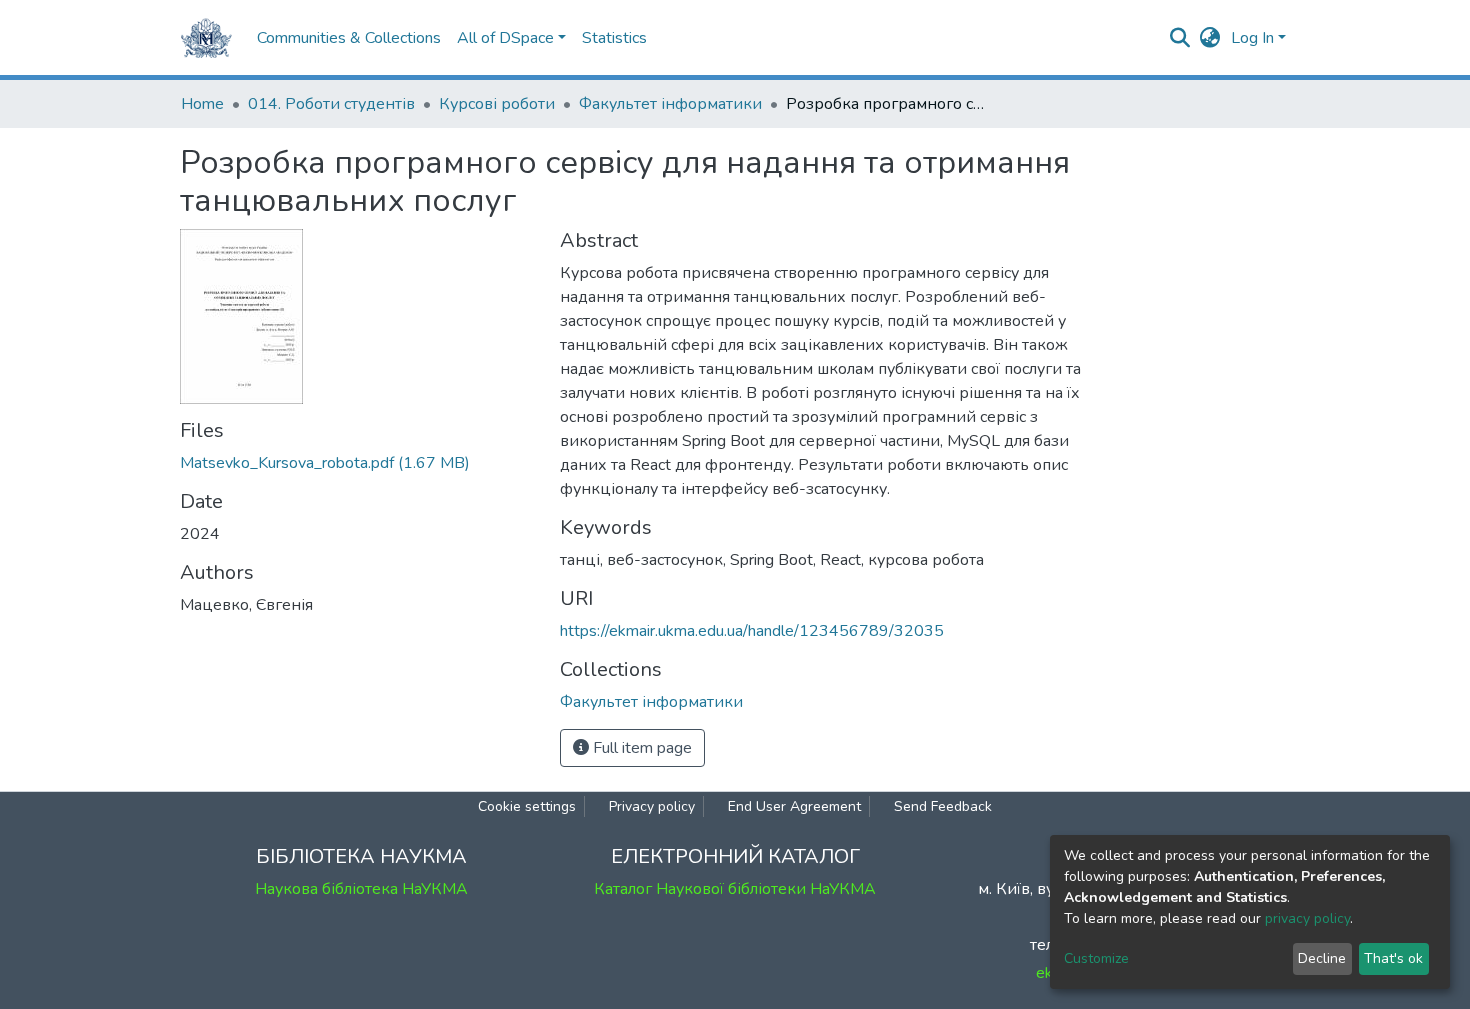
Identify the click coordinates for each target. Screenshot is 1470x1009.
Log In (1252, 38)
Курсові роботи (497, 104)
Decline (1322, 958)
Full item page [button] (640, 748)
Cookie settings (527, 806)
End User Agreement (794, 806)
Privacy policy (652, 806)
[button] (1210, 38)
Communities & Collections (349, 38)
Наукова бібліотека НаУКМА (361, 889)
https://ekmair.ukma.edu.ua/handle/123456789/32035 (752, 631)
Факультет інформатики (670, 104)
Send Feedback (943, 806)
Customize (1096, 958)
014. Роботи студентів (331, 104)
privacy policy (1307, 918)
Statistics (614, 38)
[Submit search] (1180, 38)
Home (202, 104)
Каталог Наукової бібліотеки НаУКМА (735, 889)
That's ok (1393, 958)
